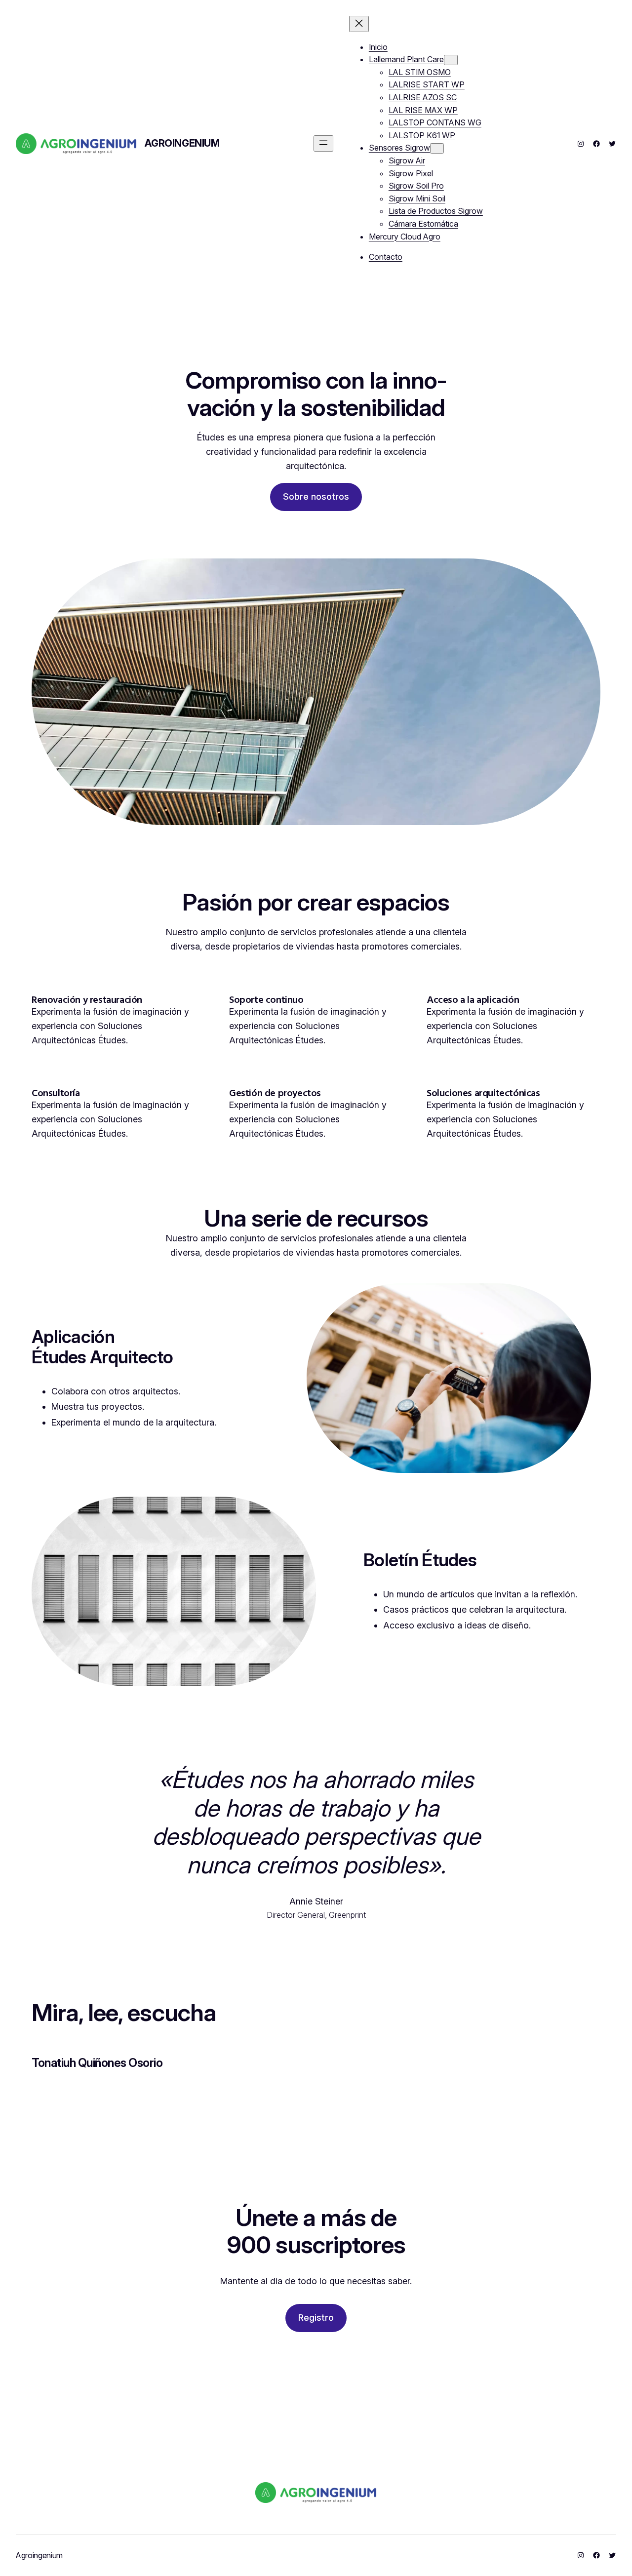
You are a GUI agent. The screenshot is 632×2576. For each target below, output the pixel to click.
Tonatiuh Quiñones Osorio (97, 2063)
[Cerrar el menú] (359, 24)
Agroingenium (182, 143)
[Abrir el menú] (323, 143)
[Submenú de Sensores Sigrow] (437, 148)
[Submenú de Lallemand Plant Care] (451, 60)
